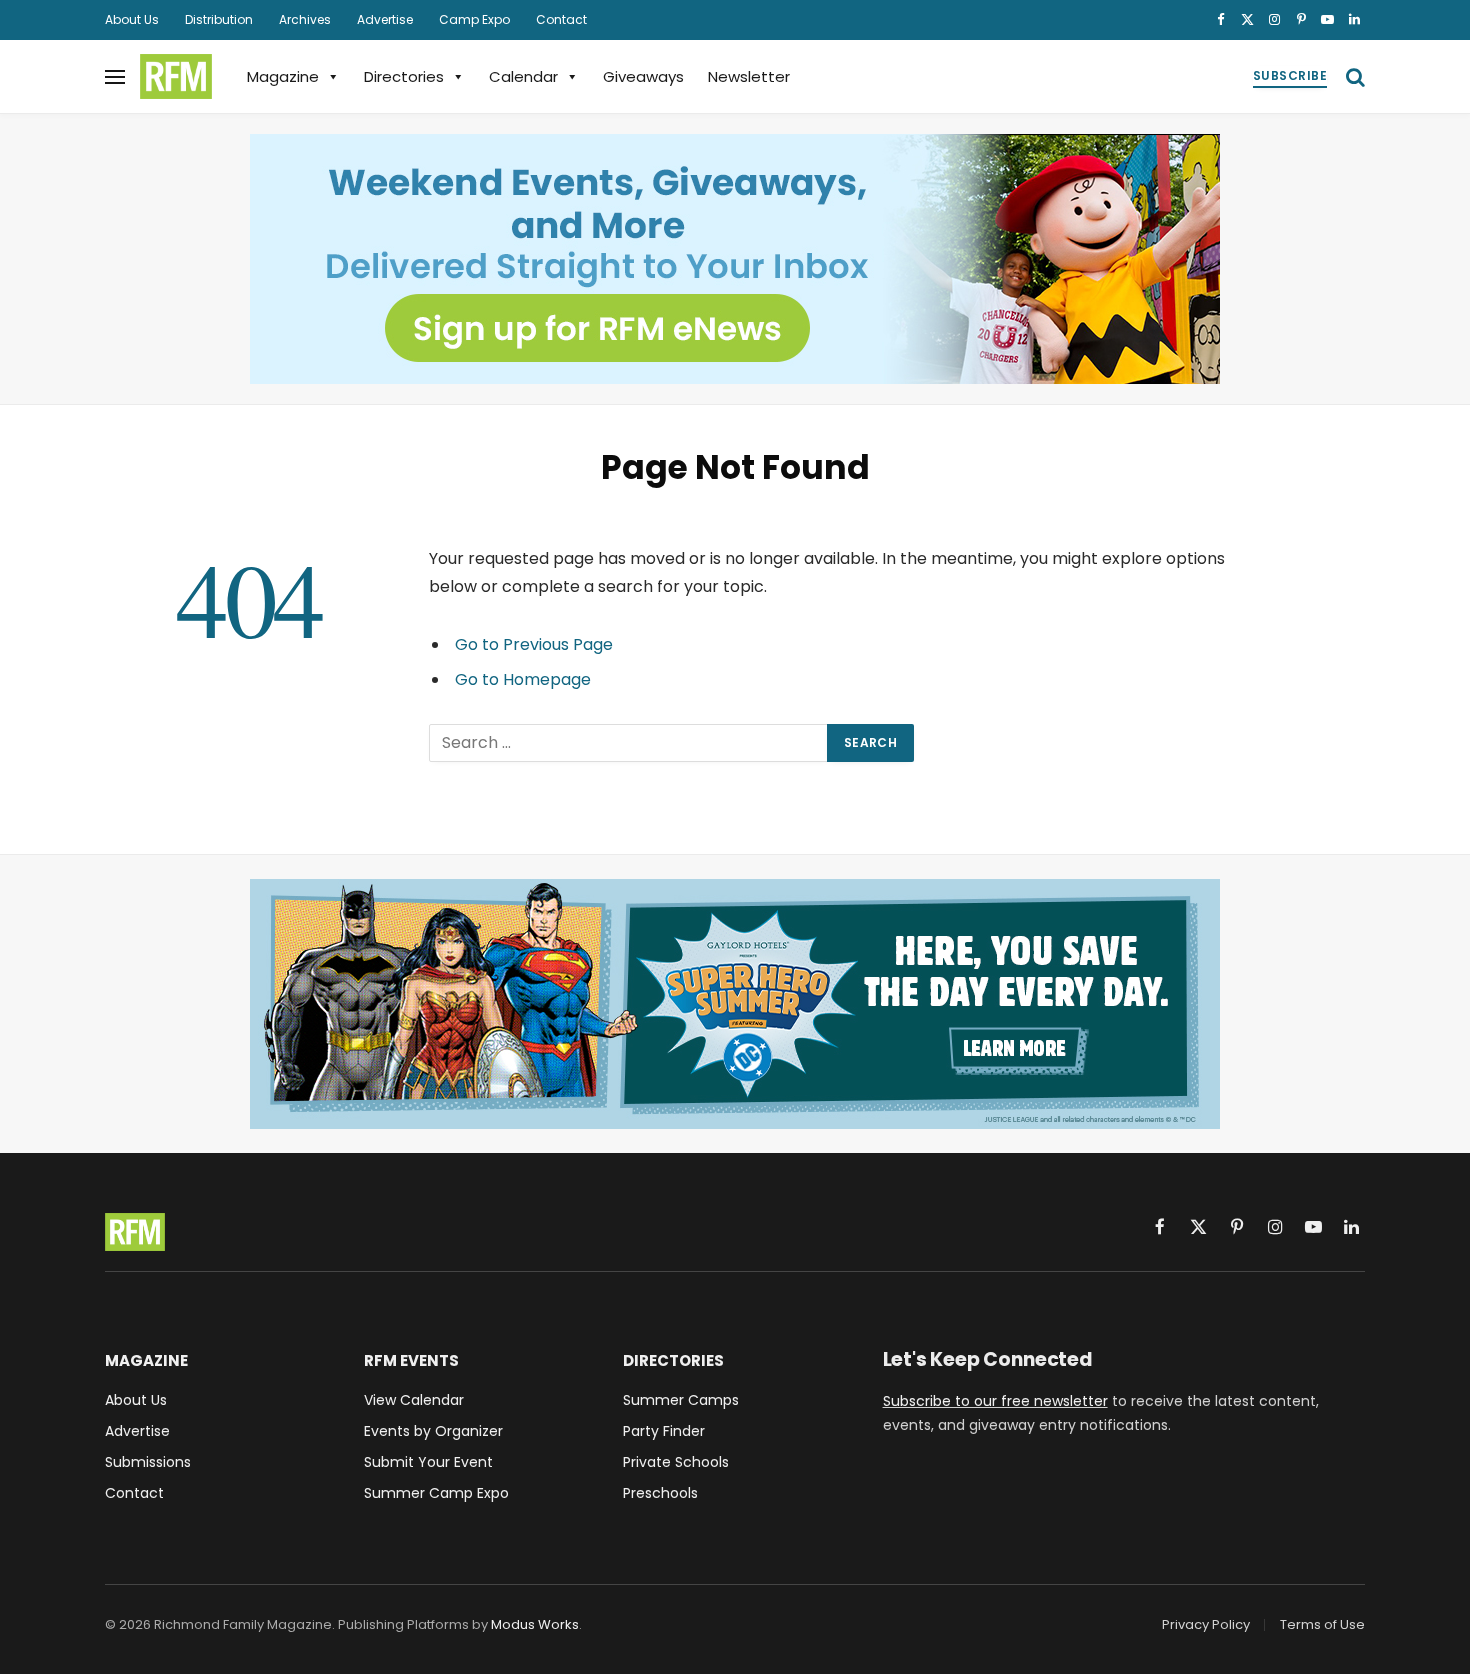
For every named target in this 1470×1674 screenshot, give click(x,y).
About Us (132, 19)
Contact (561, 19)
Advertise (385, 19)
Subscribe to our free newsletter (995, 1401)
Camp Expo (474, 19)
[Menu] (115, 76)
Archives (305, 19)
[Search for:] (629, 743)
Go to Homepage (523, 679)
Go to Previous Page (534, 644)
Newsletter (749, 76)
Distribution (219, 19)
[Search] (1353, 76)
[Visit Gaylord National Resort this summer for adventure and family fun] (735, 1004)
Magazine (283, 76)
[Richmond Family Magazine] (176, 77)
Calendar (523, 76)
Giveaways (643, 76)
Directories (404, 76)
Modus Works (535, 1624)
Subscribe (1290, 75)
